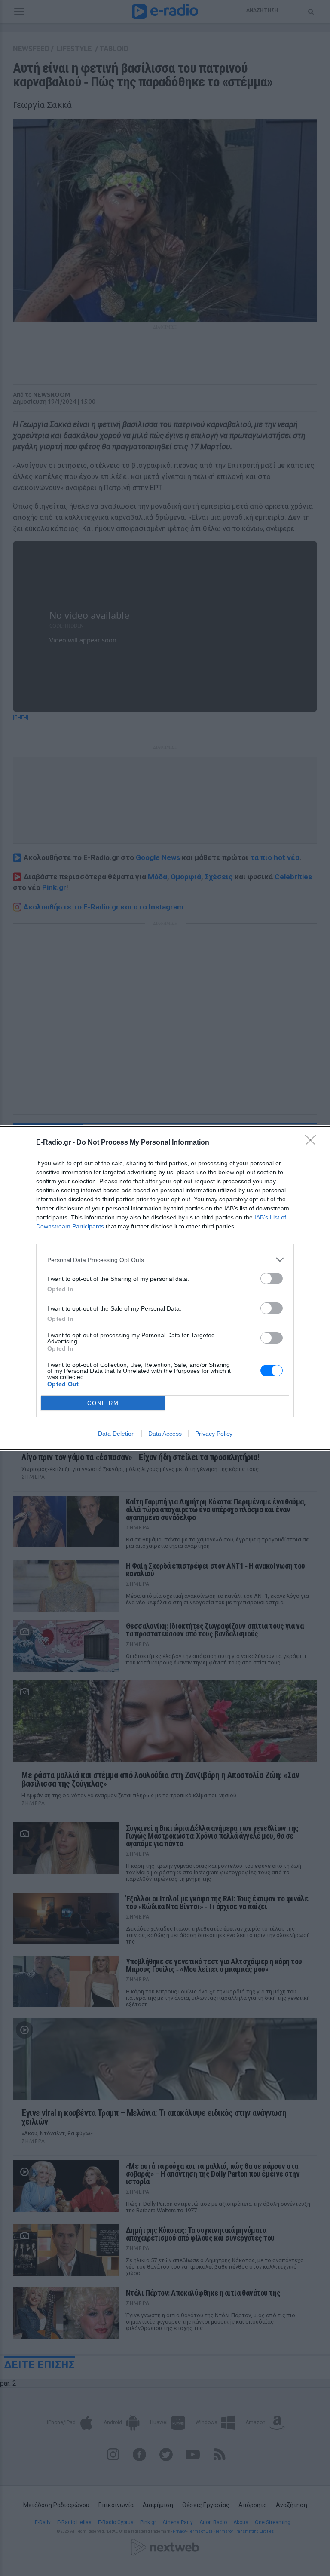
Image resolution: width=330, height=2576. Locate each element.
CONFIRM (103, 1403)
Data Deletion (116, 1434)
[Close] (313, 1143)
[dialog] (165, 1288)
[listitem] (165, 1260)
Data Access (165, 1434)
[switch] (272, 1279)
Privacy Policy (214, 1434)
